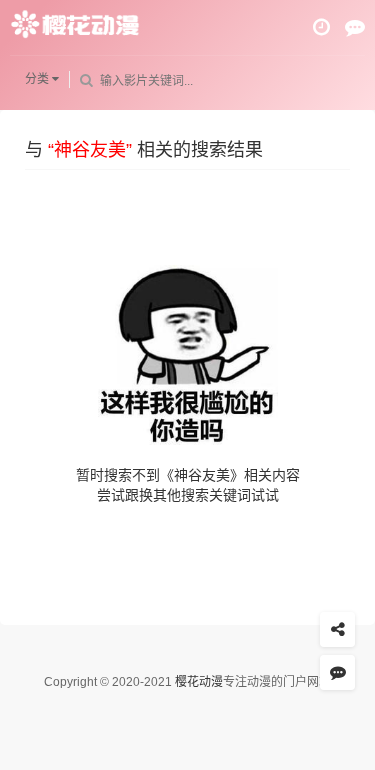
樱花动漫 (199, 682)
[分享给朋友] (337, 629)
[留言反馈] (355, 27)
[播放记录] (321, 27)
